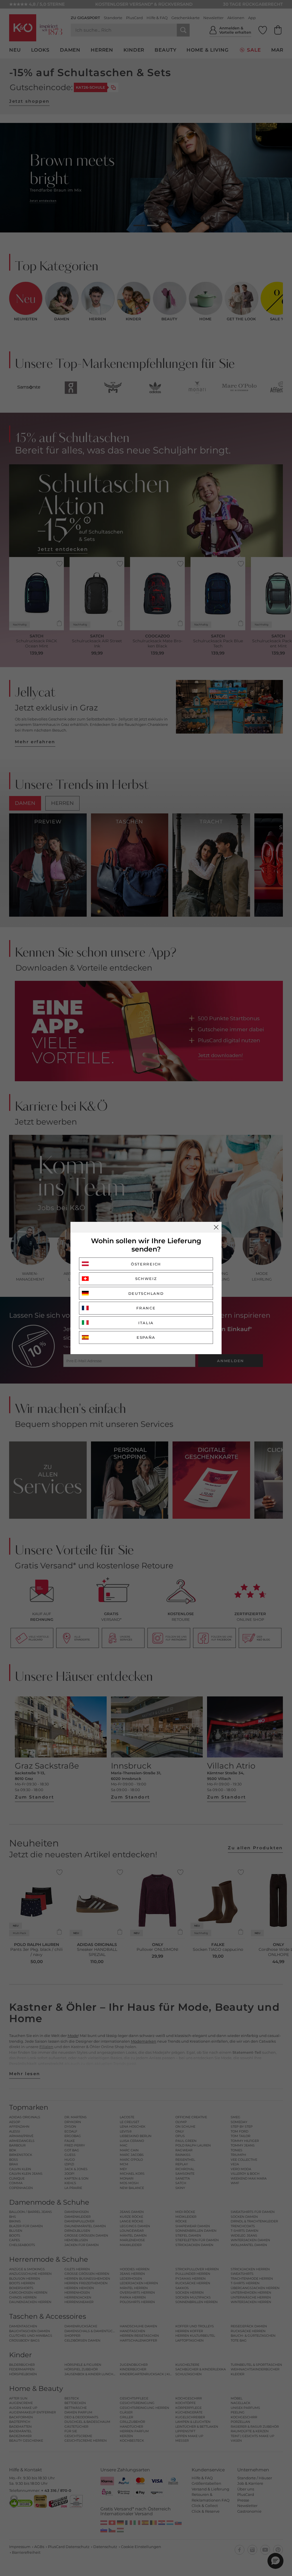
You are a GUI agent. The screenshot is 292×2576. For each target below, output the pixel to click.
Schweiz (146, 1279)
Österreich (146, 1264)
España (146, 1337)
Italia (146, 1323)
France (146, 1308)
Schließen (216, 1227)
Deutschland (146, 1293)
